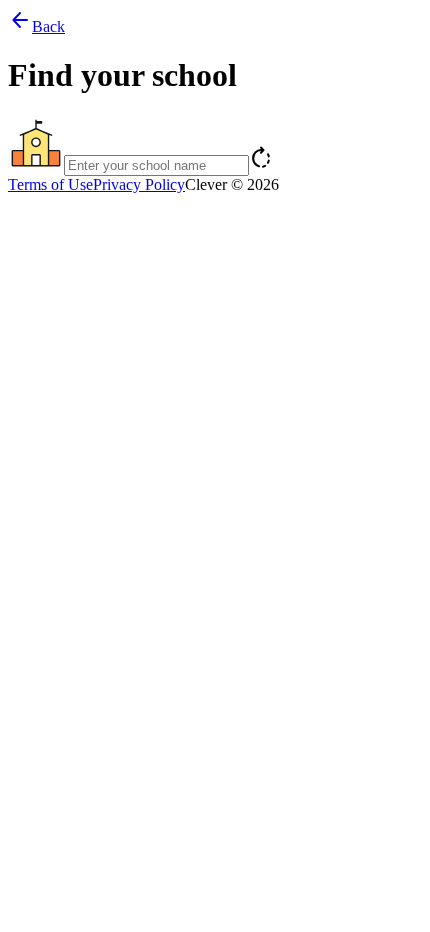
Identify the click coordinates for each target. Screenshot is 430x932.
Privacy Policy (139, 184)
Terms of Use (50, 184)
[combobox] (215, 146)
